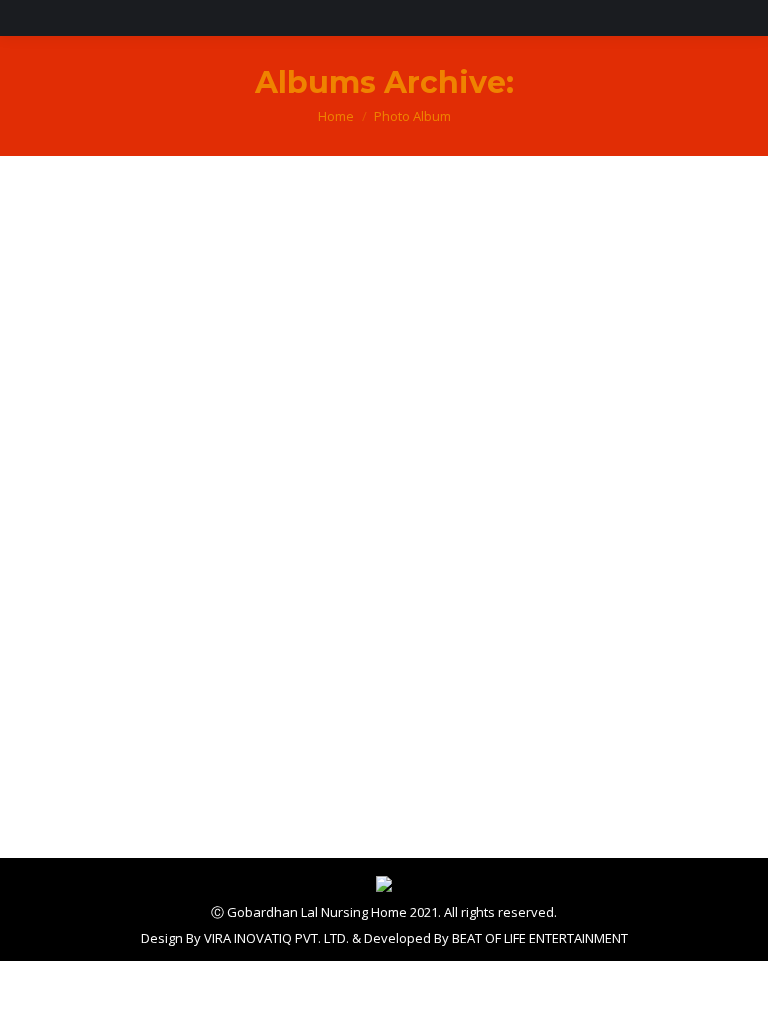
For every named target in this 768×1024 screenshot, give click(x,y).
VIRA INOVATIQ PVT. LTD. (276, 938)
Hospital (84, 708)
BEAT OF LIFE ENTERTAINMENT (540, 938)
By (80, 745)
